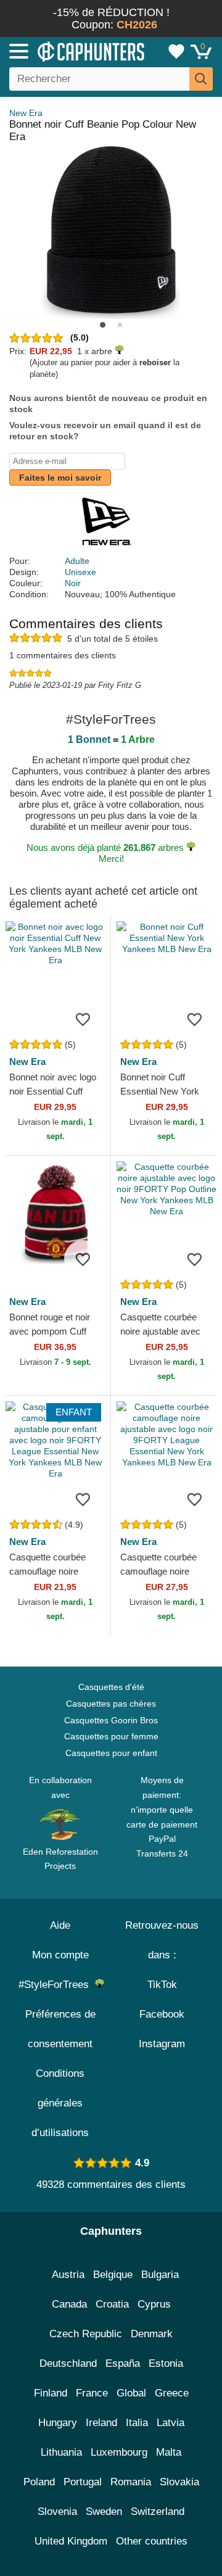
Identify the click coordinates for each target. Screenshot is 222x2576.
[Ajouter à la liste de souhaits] (83, 1019)
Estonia (166, 2363)
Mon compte (60, 1955)
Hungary (58, 2423)
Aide (60, 1925)
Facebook (162, 2014)
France (92, 2393)
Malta (169, 2452)
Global (131, 2393)
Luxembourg (119, 2452)
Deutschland (68, 2363)
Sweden (104, 2512)
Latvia (171, 2423)
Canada (69, 2304)
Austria (68, 2275)
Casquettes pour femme (111, 1736)
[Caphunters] (65, 51)
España (123, 2363)
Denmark (152, 2334)
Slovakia (179, 2482)
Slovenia (57, 2512)
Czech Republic (86, 2334)
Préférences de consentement (60, 2029)
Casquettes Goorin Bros (111, 1720)
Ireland (101, 2423)
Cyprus (154, 2304)
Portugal (83, 2482)
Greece (172, 2393)
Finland (51, 2393)
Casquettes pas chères (111, 1704)
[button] (103, 325)
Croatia (112, 2304)
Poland (39, 2482)
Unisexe (80, 572)
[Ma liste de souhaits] (176, 51)
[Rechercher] (201, 79)
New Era (26, 113)
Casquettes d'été (111, 1687)
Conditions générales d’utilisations (60, 2103)
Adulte (77, 561)
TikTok (162, 1985)
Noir (73, 583)
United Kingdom (71, 2541)
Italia (137, 2423)
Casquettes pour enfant (111, 1753)
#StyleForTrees (57, 1985)
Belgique (113, 2275)
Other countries (152, 2541)
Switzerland (158, 2512)
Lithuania (61, 2452)
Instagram (162, 2044)
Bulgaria (160, 2275)
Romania (131, 2482)
